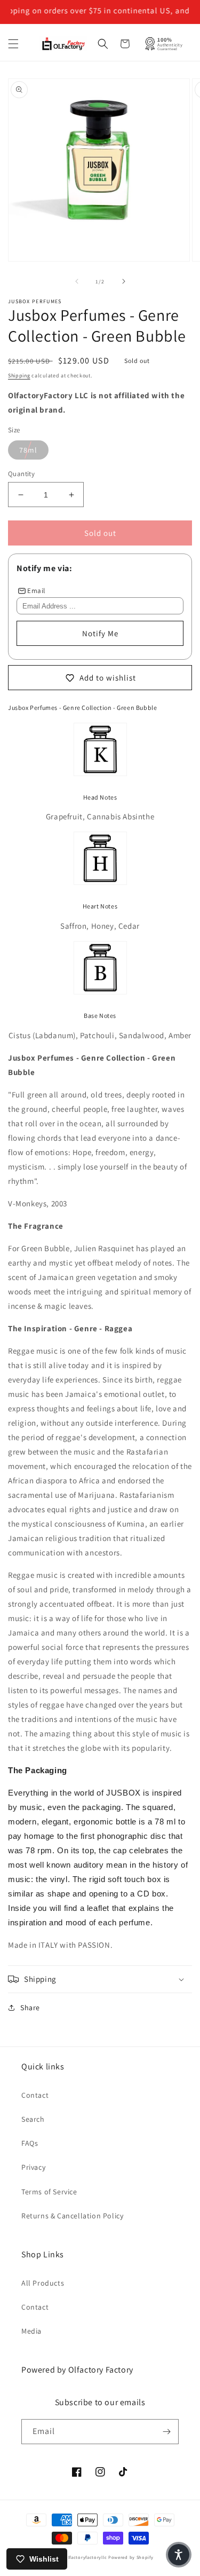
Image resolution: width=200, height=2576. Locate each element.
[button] (13, 44)
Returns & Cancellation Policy (72, 2216)
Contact (35, 2095)
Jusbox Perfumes (35, 301)
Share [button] (30, 2008)
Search (33, 2119)
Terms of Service (49, 2192)
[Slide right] (124, 281)
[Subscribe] (166, 2432)
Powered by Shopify (131, 2557)
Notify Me (100, 633)
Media (31, 2331)
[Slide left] (77, 281)
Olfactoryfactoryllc (86, 2557)
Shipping (19, 376)
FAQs (30, 2143)
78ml (28, 450)
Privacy (33, 2167)
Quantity (21, 474)
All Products (43, 2283)
